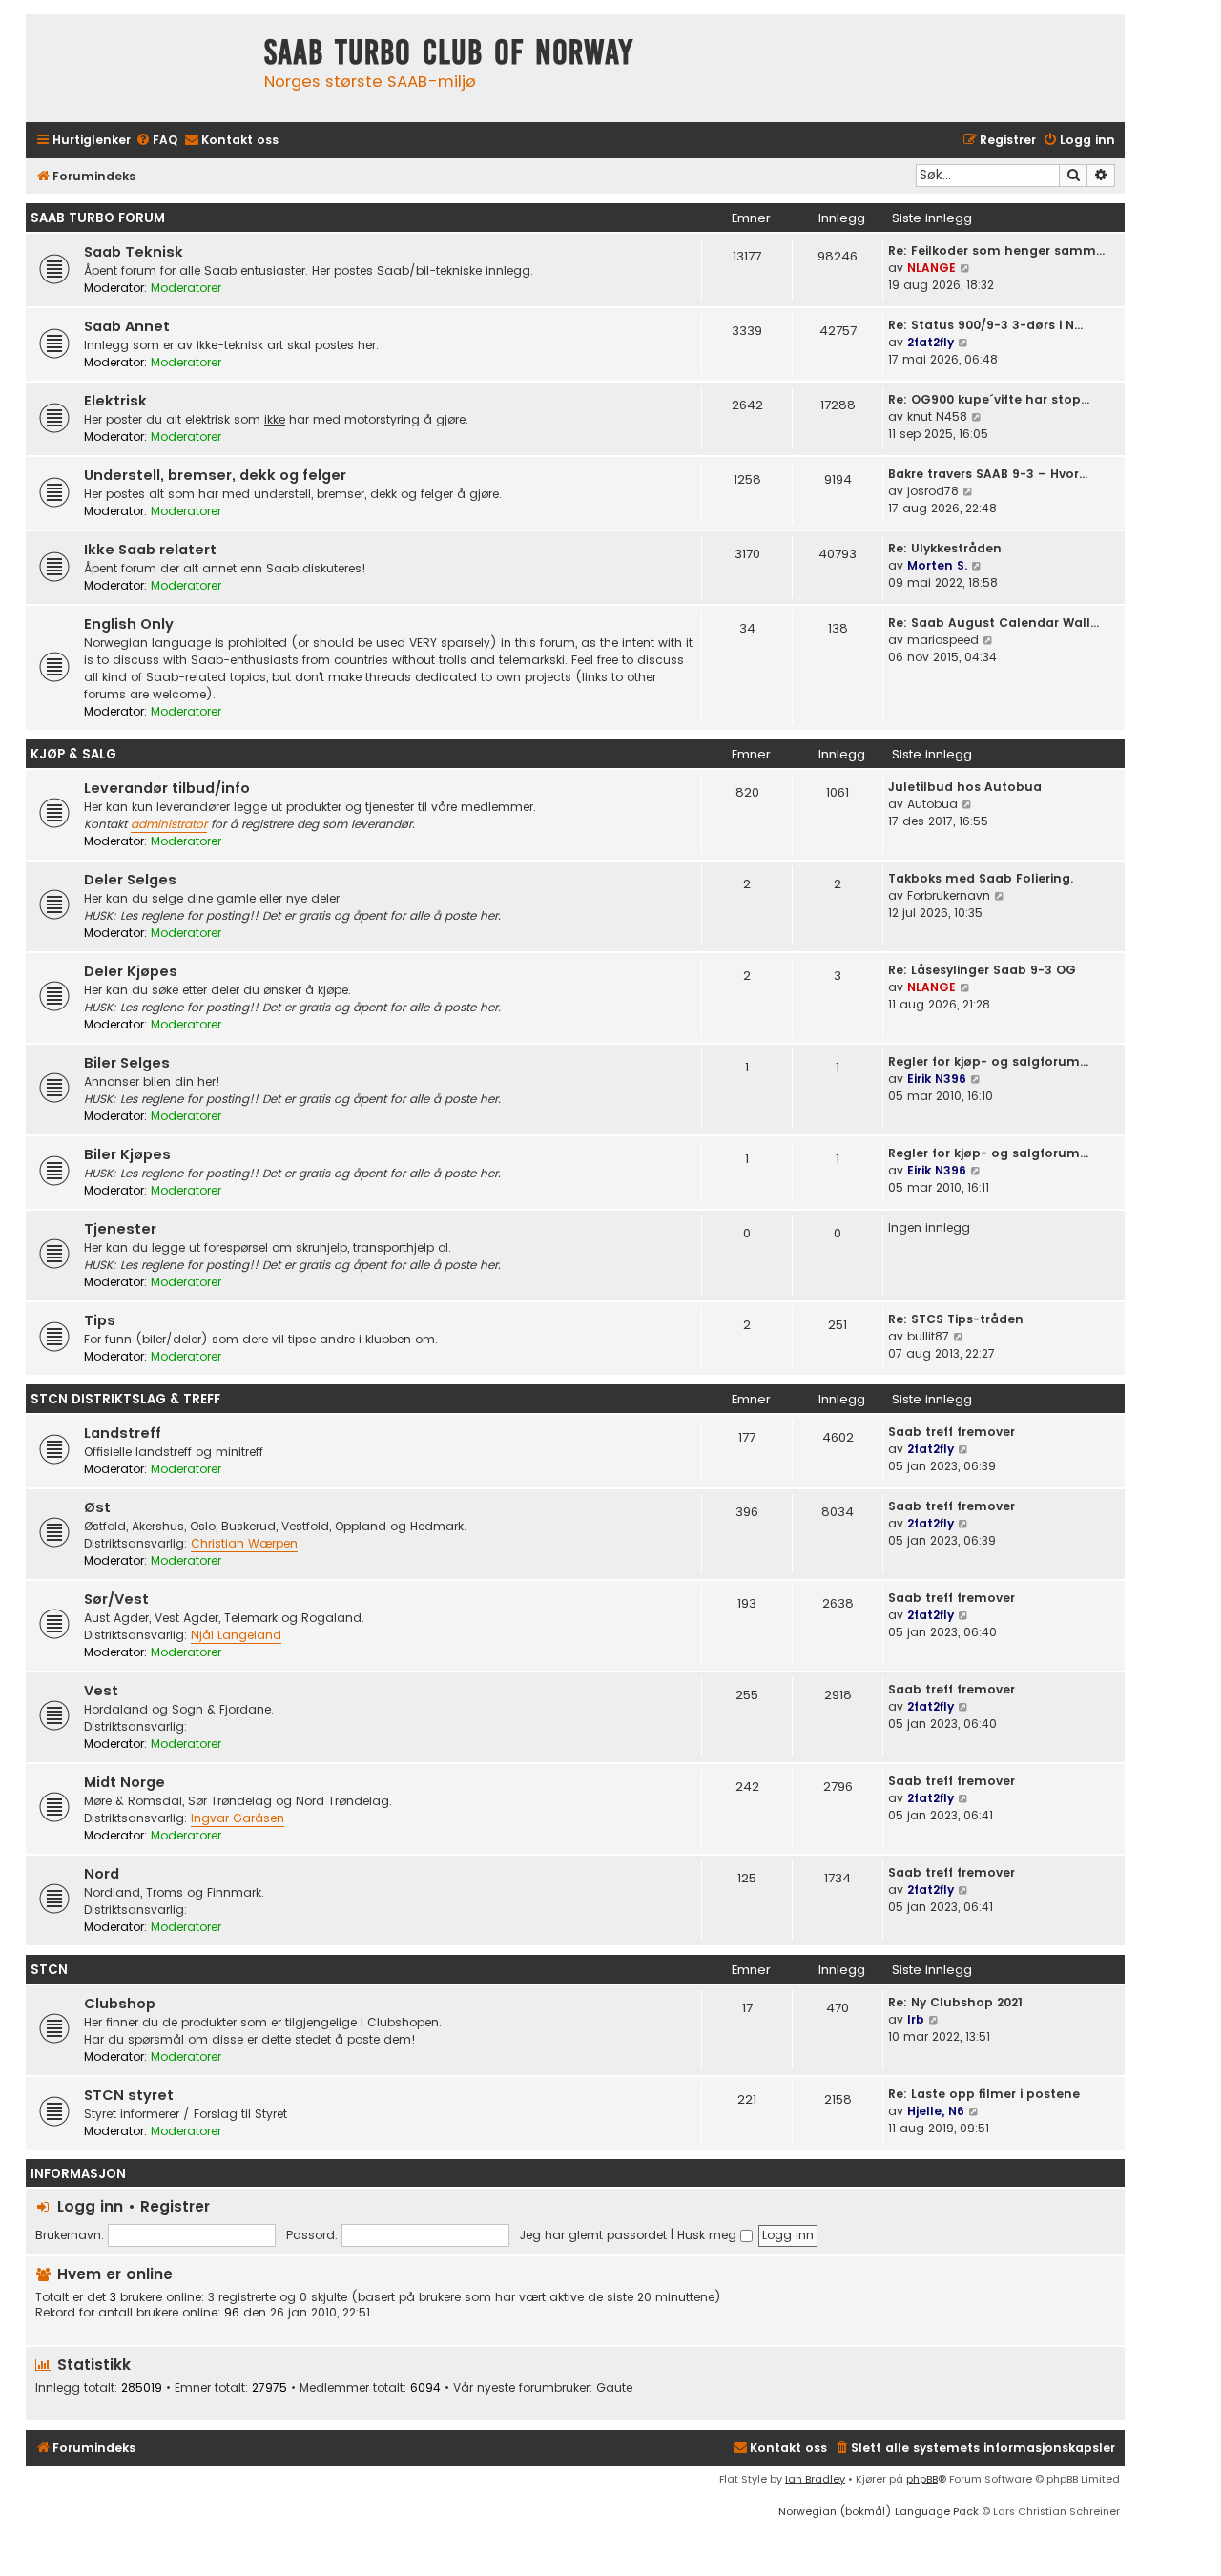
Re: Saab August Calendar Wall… (993, 623)
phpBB (922, 2479)
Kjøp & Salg (73, 754)
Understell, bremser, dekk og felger (215, 475)
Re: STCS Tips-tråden (956, 1319)
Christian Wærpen (244, 1543)
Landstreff (123, 1433)
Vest (101, 1691)
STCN (49, 1970)
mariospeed (943, 640)
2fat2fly (931, 342)
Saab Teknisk (134, 252)
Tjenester (120, 1229)
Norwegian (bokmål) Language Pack (879, 2511)
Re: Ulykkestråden (945, 548)
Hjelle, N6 (936, 2111)
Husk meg (709, 2235)
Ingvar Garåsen (238, 1818)
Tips (100, 1320)
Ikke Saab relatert (150, 550)
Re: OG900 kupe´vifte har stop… (989, 399)
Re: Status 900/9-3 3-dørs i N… (985, 325)
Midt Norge (124, 1782)
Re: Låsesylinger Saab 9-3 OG (982, 970)
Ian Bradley (815, 2479)
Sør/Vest (116, 1599)
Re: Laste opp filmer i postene (984, 2094)
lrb (916, 2019)
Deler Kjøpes (131, 971)
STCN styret (129, 2095)
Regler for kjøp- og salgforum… (988, 1061)
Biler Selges (127, 1063)
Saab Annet (127, 326)
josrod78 (933, 491)
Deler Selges (130, 880)
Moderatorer (186, 288)
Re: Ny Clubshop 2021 (955, 2002)
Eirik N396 (937, 1079)
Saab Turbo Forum (98, 218)
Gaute (614, 2388)
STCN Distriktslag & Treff (125, 1399)
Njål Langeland (236, 1635)
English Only (129, 624)
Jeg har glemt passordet (593, 2235)
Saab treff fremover (952, 1432)
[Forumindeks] (140, 68)
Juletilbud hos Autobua (965, 787)
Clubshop (120, 2004)
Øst (97, 1507)
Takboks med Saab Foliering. (981, 878)
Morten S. (937, 565)
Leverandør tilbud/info (167, 788)
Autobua (932, 804)
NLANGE (931, 268)
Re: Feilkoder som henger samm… (996, 250)
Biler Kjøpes (127, 1154)
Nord (102, 1874)
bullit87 (928, 1336)
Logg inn (90, 2206)
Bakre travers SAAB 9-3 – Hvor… (988, 474)
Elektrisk (115, 401)
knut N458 (937, 416)
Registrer (175, 2206)
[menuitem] (156, 141)
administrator (169, 824)
